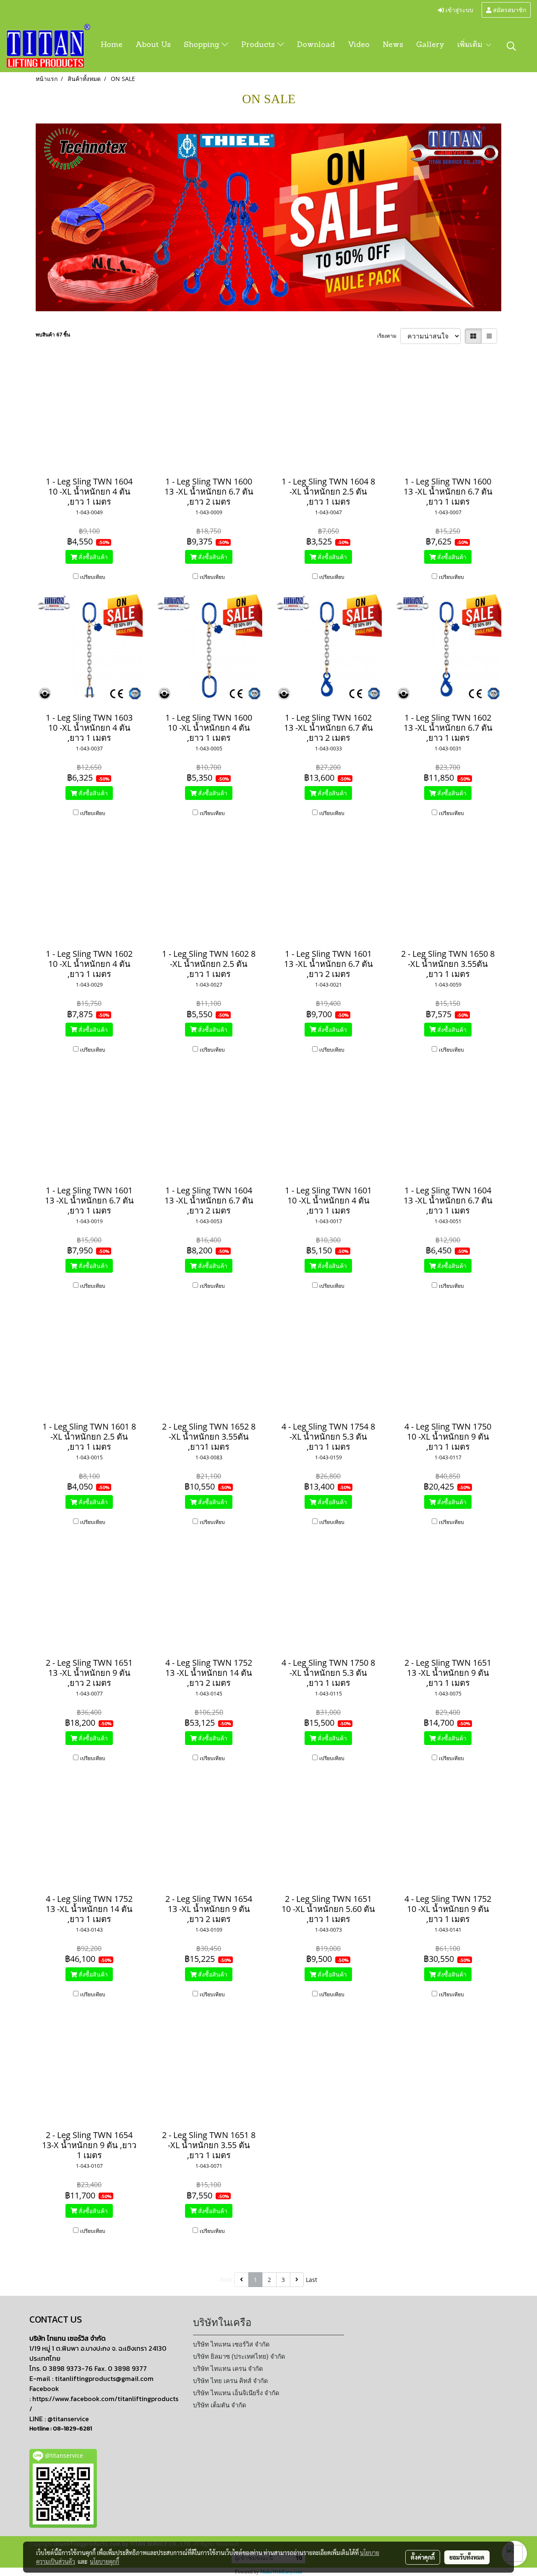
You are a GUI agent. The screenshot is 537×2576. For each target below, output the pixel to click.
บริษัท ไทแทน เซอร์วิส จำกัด (231, 2344)
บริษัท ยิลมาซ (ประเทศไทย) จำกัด (239, 2357)
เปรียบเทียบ (93, 577)
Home (112, 45)
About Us (153, 45)
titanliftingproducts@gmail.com (104, 2378)
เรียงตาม (389, 336)
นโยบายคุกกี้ (104, 2561)
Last (312, 2280)
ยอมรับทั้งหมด (467, 2557)
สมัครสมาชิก (509, 9)
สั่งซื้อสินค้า (92, 557)
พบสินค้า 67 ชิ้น (53, 335)
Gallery (430, 45)
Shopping (203, 45)
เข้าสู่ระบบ (459, 9)
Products (259, 45)
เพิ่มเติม (471, 45)
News (393, 45)
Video (359, 45)
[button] (511, 46)
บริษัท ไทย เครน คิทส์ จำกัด (231, 2381)
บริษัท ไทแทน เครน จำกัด (228, 2369)
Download (316, 45)
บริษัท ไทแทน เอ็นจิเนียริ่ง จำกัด (236, 2393)
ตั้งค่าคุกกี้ (423, 2557)
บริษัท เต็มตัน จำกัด (220, 2405)
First (226, 2280)
